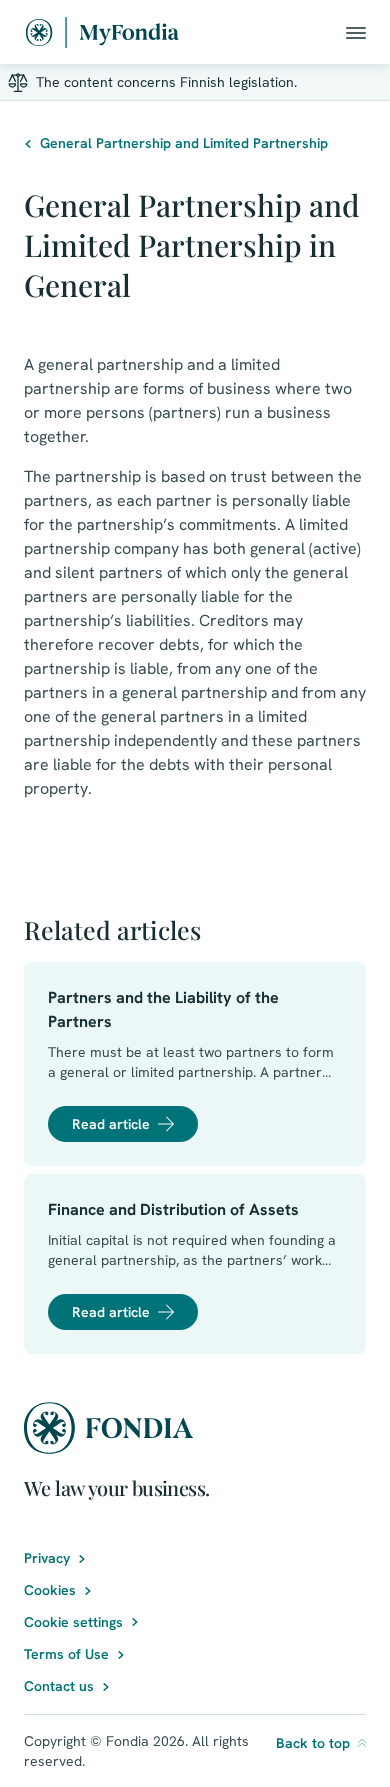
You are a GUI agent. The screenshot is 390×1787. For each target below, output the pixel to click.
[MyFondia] (102, 32)
